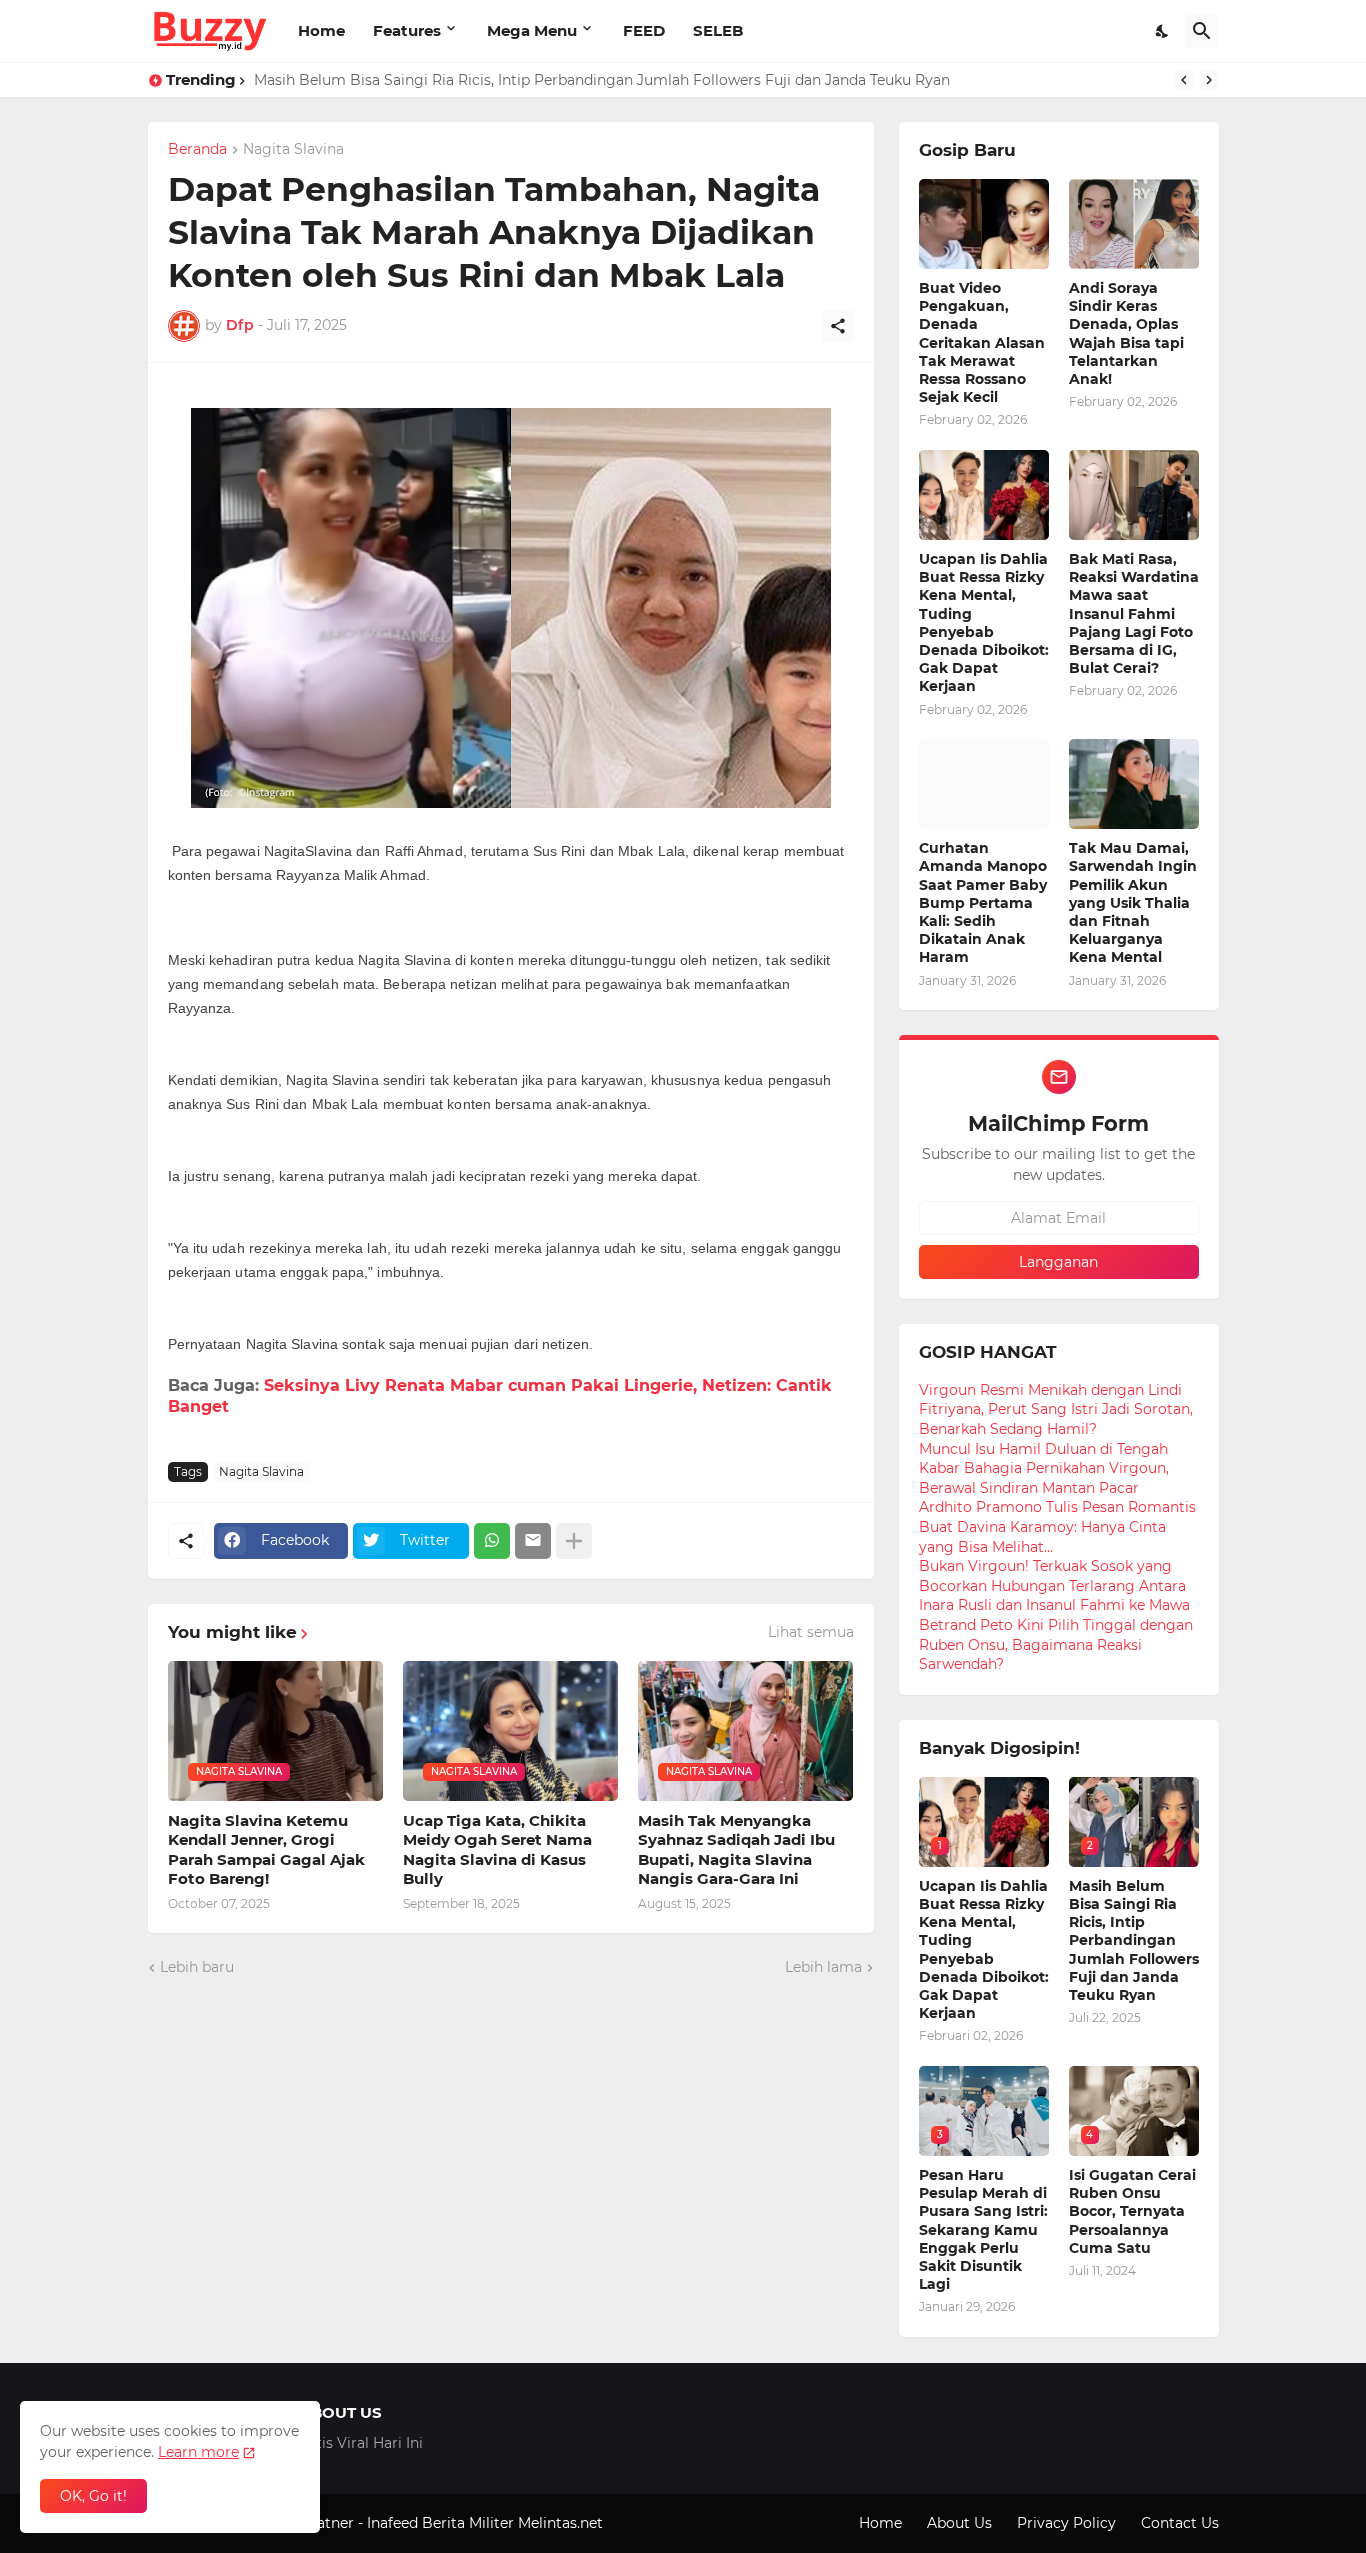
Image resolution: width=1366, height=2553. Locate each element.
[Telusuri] (1202, 31)
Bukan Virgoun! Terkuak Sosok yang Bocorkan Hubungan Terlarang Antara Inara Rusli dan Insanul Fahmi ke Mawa (1054, 1585)
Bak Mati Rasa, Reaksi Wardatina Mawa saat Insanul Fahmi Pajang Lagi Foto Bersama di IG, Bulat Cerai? (1134, 613)
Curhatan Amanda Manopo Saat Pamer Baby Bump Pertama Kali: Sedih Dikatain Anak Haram (983, 902)
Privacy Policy (1066, 2523)
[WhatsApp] (492, 1541)
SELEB (718, 30)
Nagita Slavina (293, 150)
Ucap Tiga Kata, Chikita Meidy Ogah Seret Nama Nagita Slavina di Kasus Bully (497, 1850)
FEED (644, 30)
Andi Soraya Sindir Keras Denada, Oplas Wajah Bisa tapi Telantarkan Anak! (1126, 333)
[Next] (1209, 80)
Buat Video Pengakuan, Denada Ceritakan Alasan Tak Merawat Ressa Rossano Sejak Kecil (982, 342)
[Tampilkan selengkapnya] (574, 1541)
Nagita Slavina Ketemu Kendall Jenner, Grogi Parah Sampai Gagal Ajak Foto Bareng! (266, 1850)
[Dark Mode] (1163, 31)
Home (321, 30)
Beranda (197, 150)
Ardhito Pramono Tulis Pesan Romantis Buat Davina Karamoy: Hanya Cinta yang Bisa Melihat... (1057, 1526)
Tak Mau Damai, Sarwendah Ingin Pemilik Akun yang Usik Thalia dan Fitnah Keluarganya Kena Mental (1133, 902)
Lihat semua (811, 1632)
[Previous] (1184, 80)
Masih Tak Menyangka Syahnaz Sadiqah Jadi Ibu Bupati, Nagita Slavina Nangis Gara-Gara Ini (736, 1850)
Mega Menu (532, 30)
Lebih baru (197, 1967)
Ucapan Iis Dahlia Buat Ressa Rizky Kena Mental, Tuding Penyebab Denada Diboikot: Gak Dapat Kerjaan (984, 622)
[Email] (533, 1541)
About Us (959, 2523)
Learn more (198, 2452)
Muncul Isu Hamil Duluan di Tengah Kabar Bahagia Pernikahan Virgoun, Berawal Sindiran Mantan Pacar (1044, 1468)
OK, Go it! (93, 2496)
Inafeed (392, 2523)
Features (407, 30)
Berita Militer (468, 2523)
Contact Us (1180, 2523)
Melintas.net (560, 2523)
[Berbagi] (838, 326)
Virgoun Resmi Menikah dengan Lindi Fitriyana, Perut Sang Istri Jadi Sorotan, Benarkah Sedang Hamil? (1056, 1409)
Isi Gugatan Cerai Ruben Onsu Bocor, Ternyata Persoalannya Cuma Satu (1132, 2211)
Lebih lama (823, 1967)
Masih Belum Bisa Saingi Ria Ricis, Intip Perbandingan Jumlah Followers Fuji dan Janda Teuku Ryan (602, 80)
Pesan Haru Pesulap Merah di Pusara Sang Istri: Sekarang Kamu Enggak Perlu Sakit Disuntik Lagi (983, 2229)
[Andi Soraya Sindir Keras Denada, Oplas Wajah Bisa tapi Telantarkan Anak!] (1134, 224)
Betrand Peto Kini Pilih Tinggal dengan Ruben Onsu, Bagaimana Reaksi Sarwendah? (1056, 1644)
